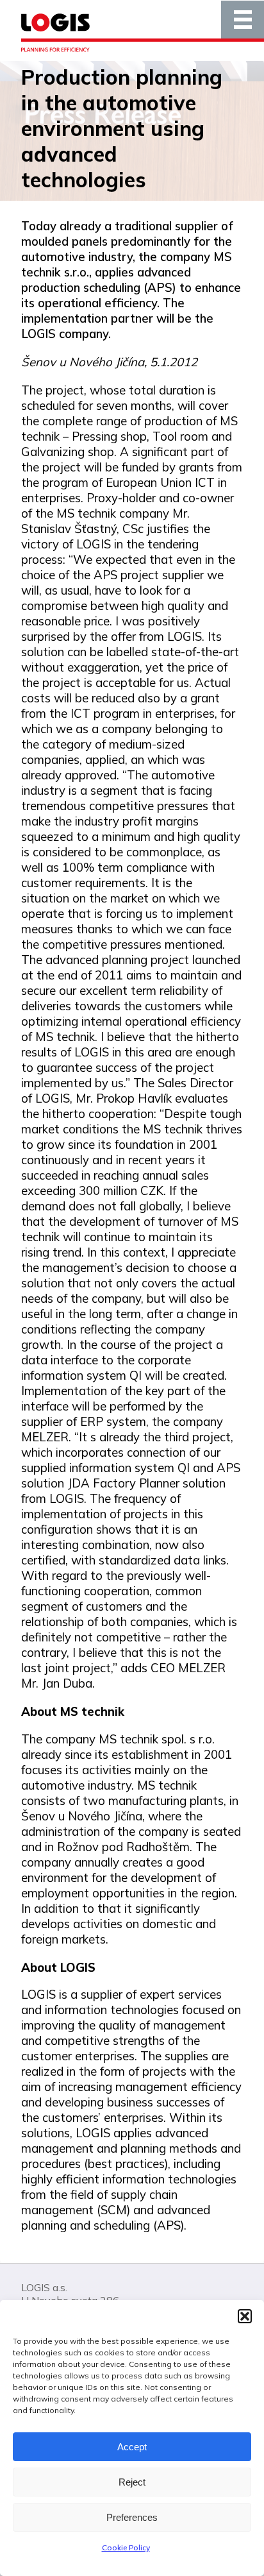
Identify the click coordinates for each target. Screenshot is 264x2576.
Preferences (132, 2517)
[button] (245, 2316)
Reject (132, 2482)
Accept (132, 2447)
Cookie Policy (126, 2547)
